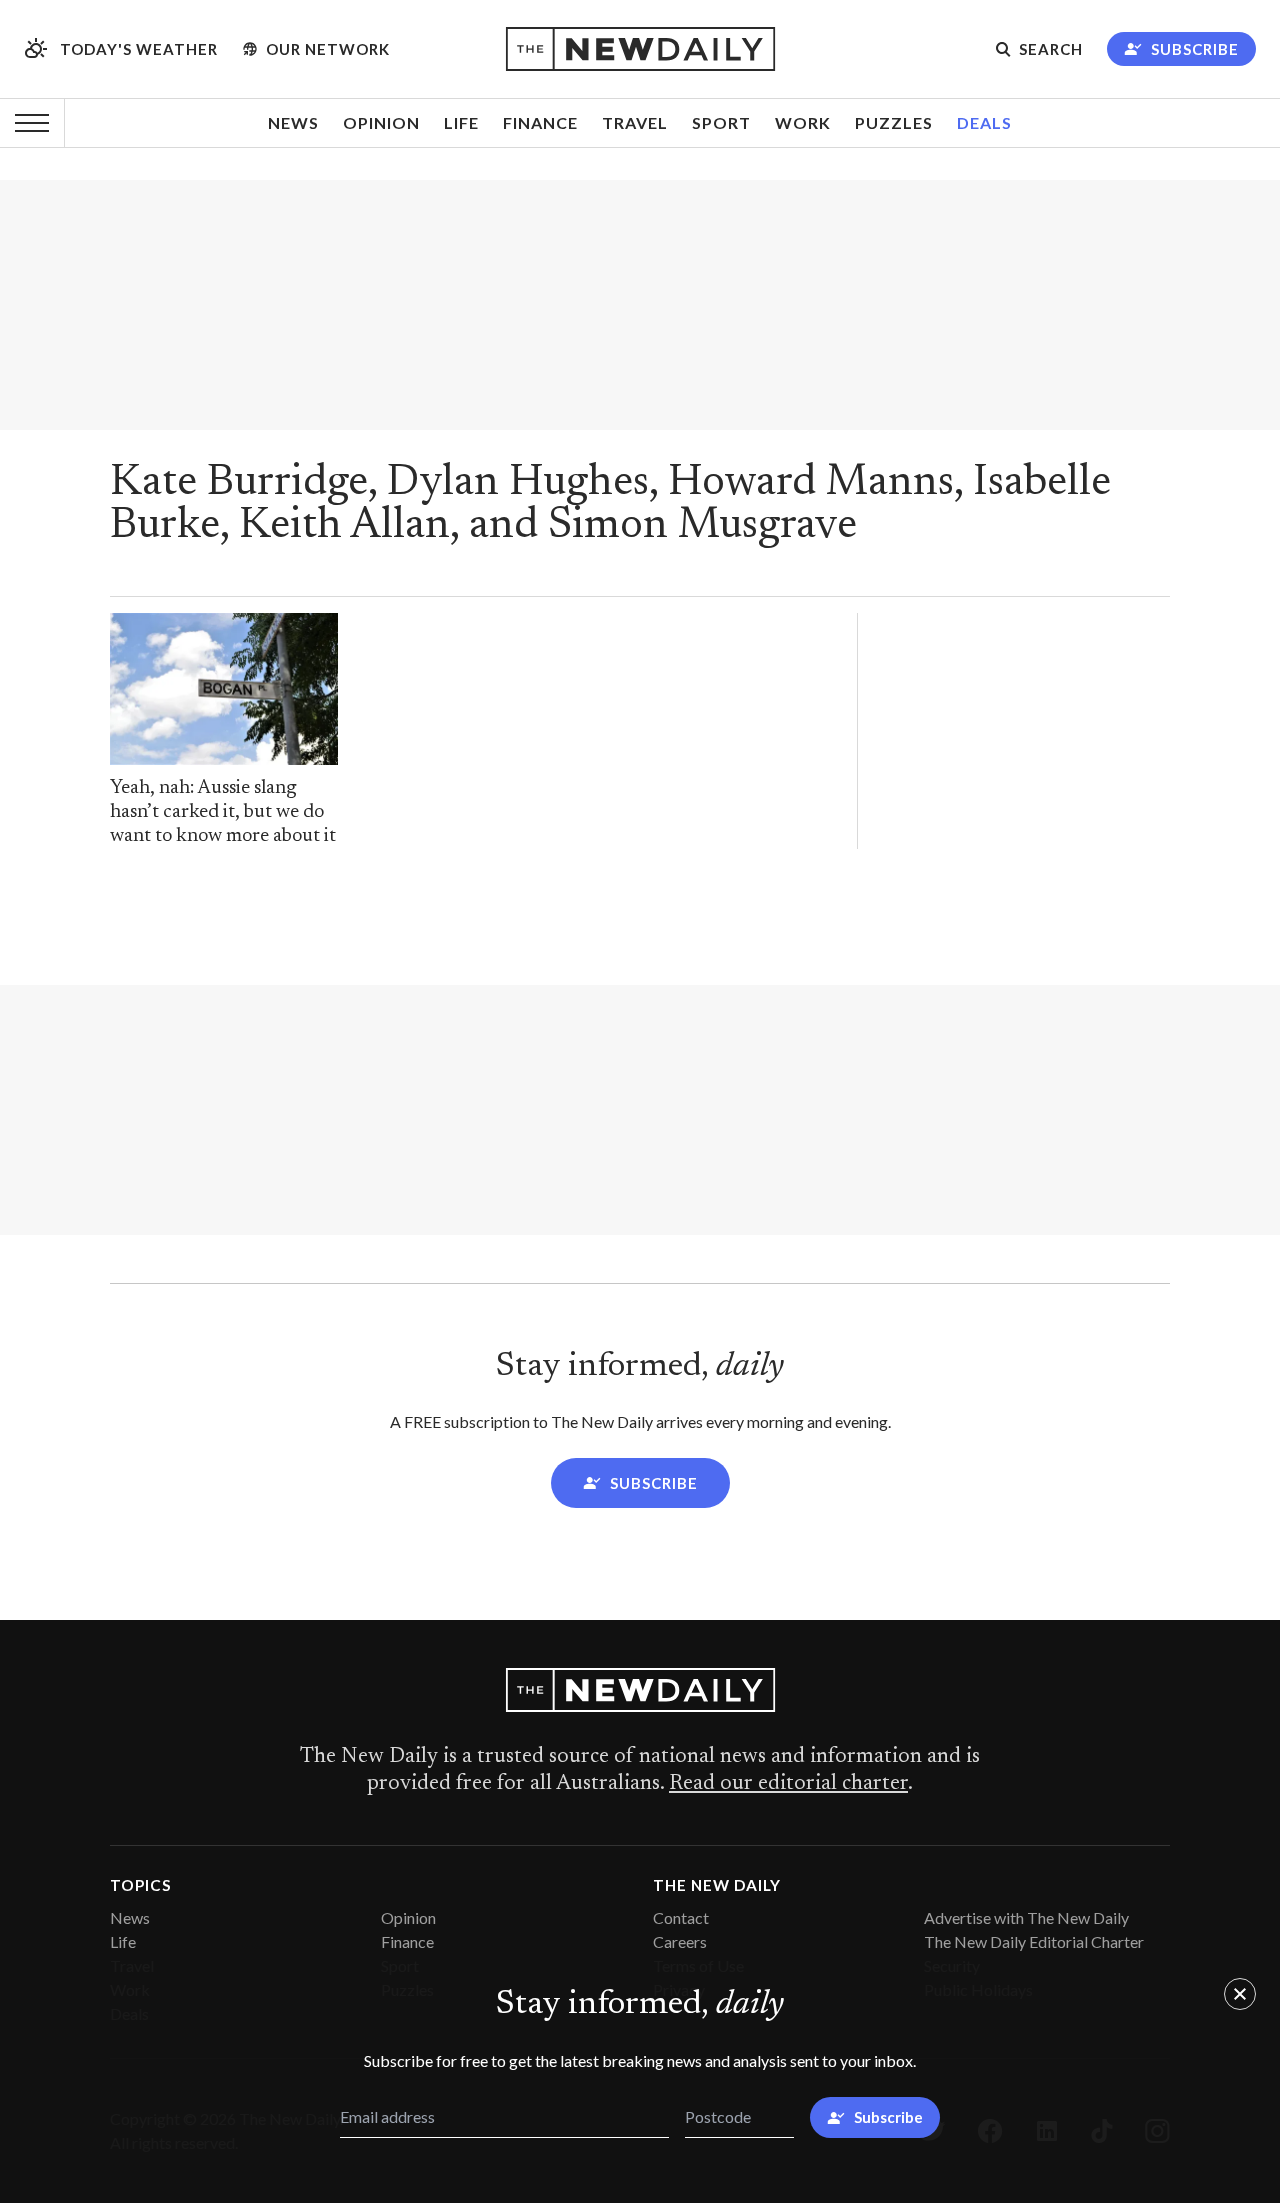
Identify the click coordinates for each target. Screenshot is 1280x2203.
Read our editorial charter (788, 1784)
